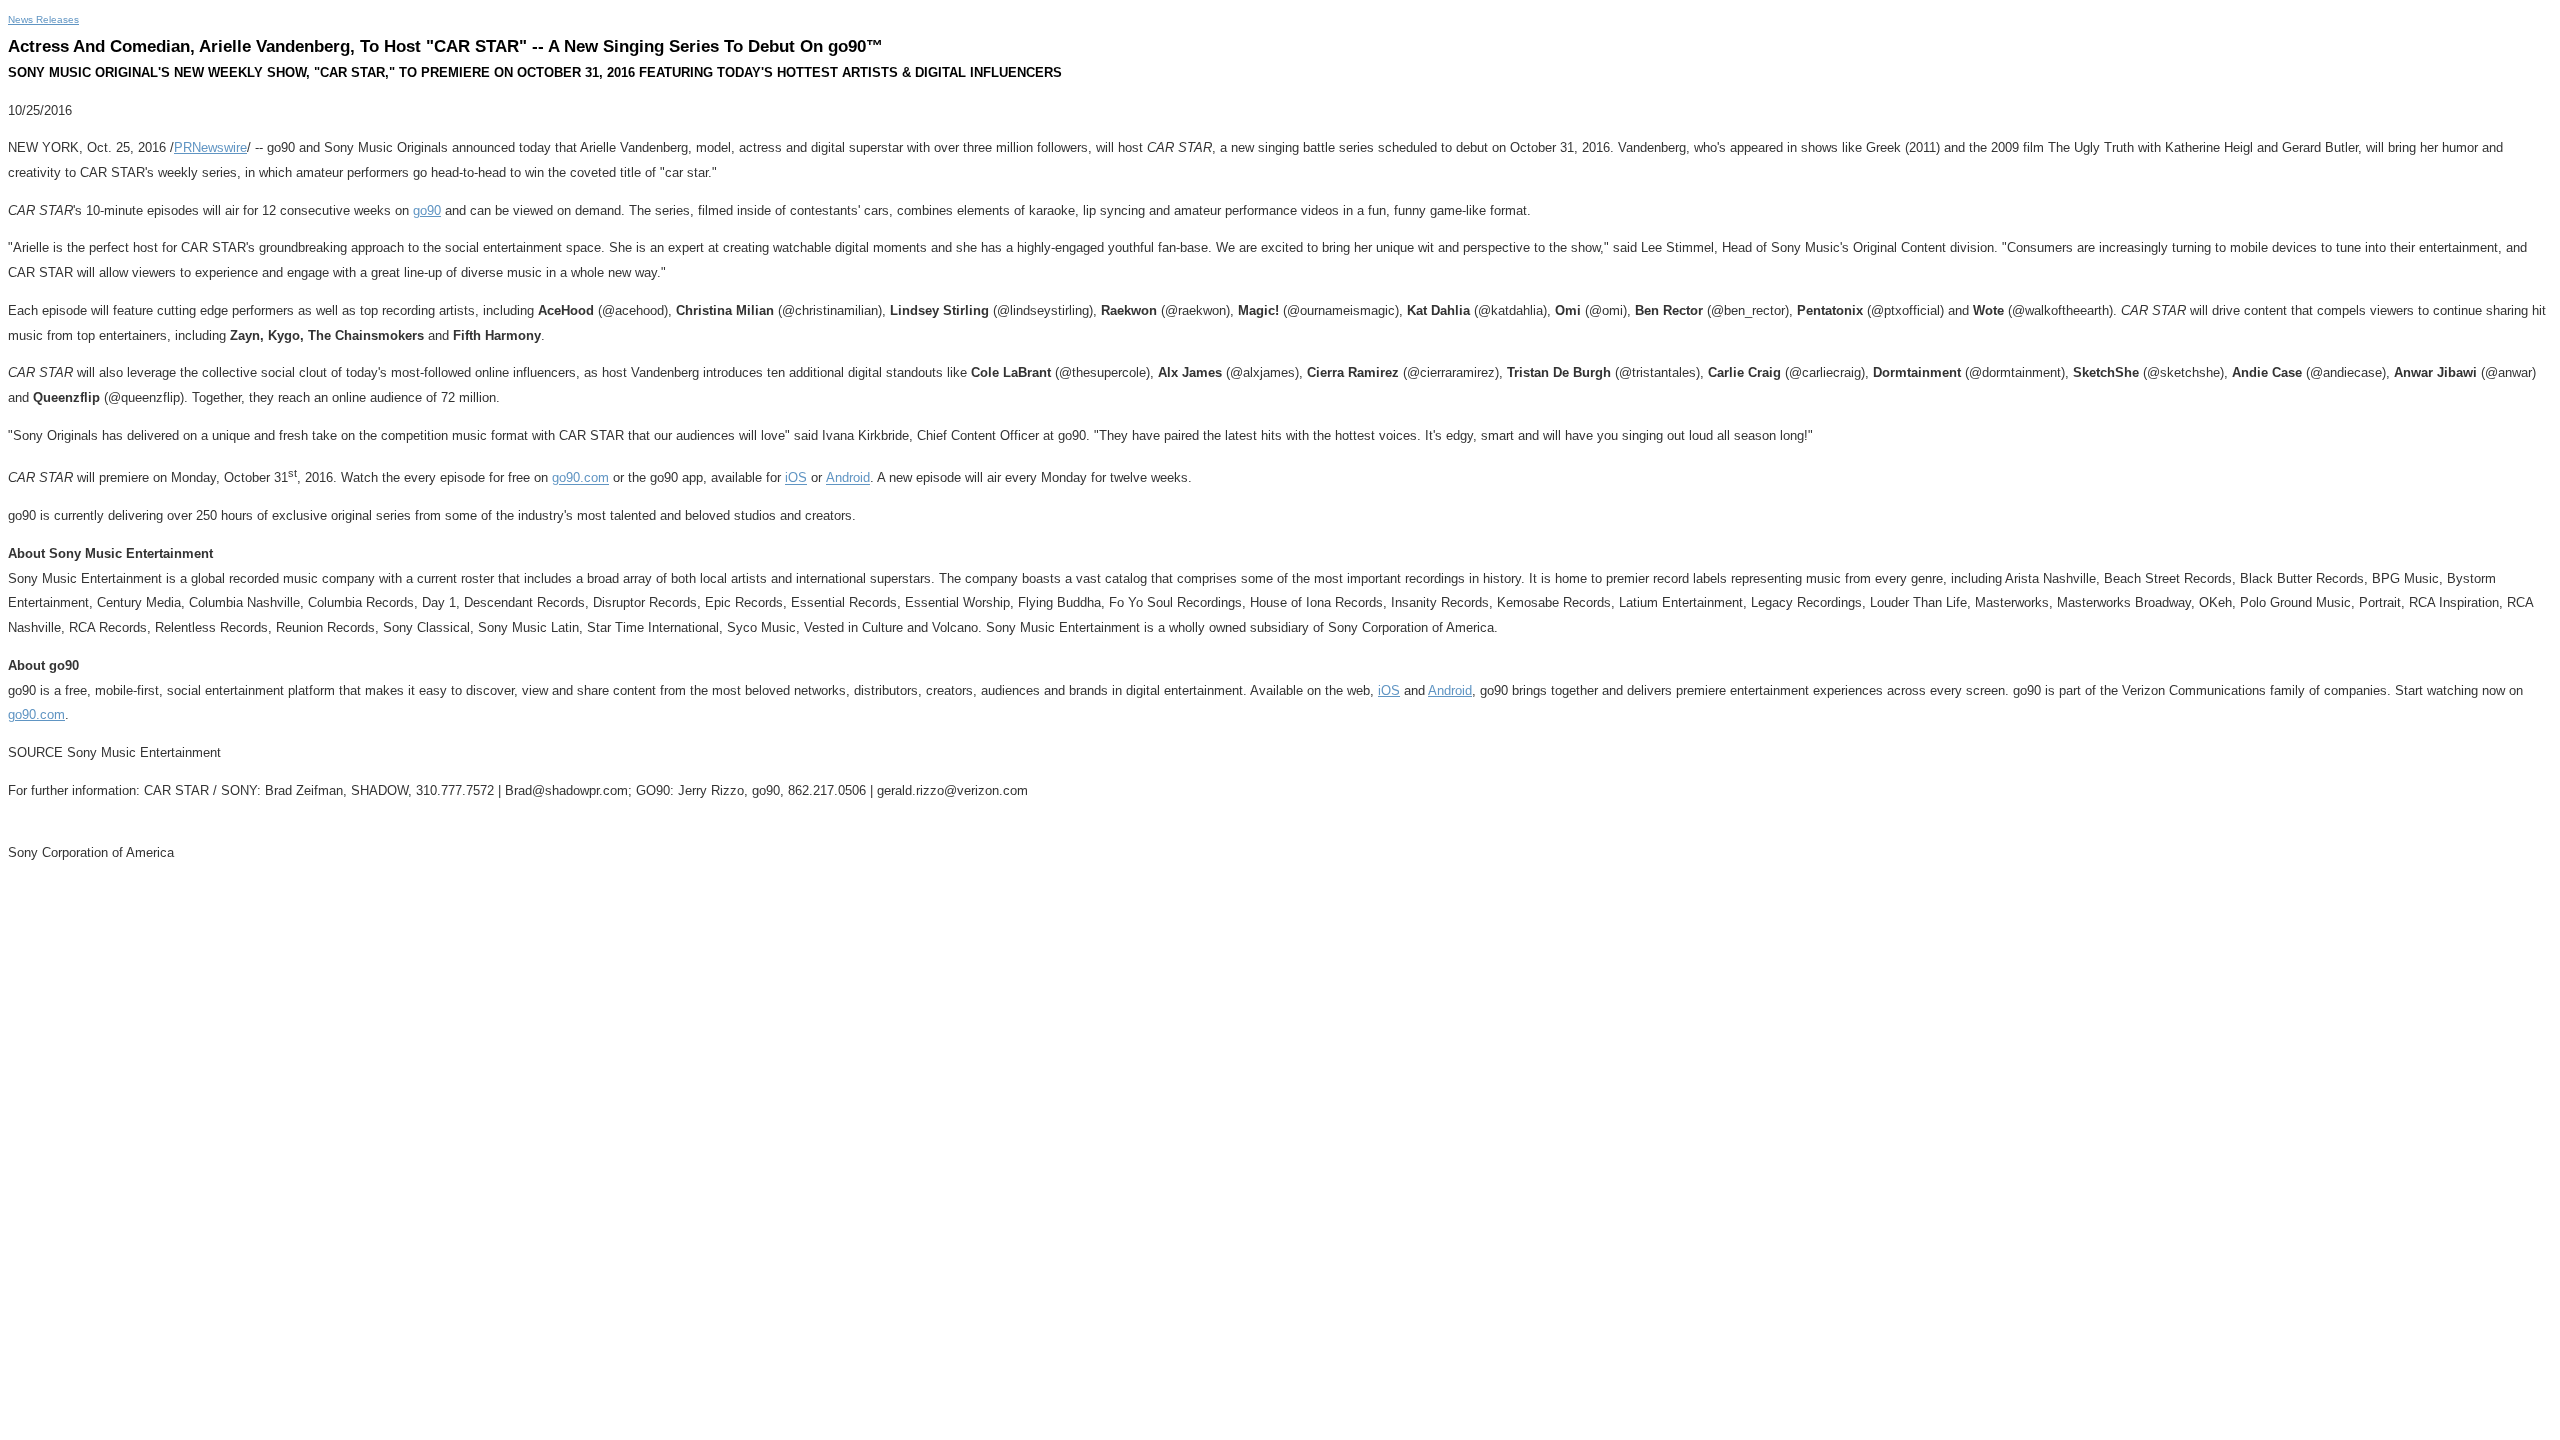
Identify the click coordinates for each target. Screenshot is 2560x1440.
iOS (796, 478)
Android (848, 478)
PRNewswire (210, 147)
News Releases (43, 19)
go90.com (580, 478)
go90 (427, 210)
